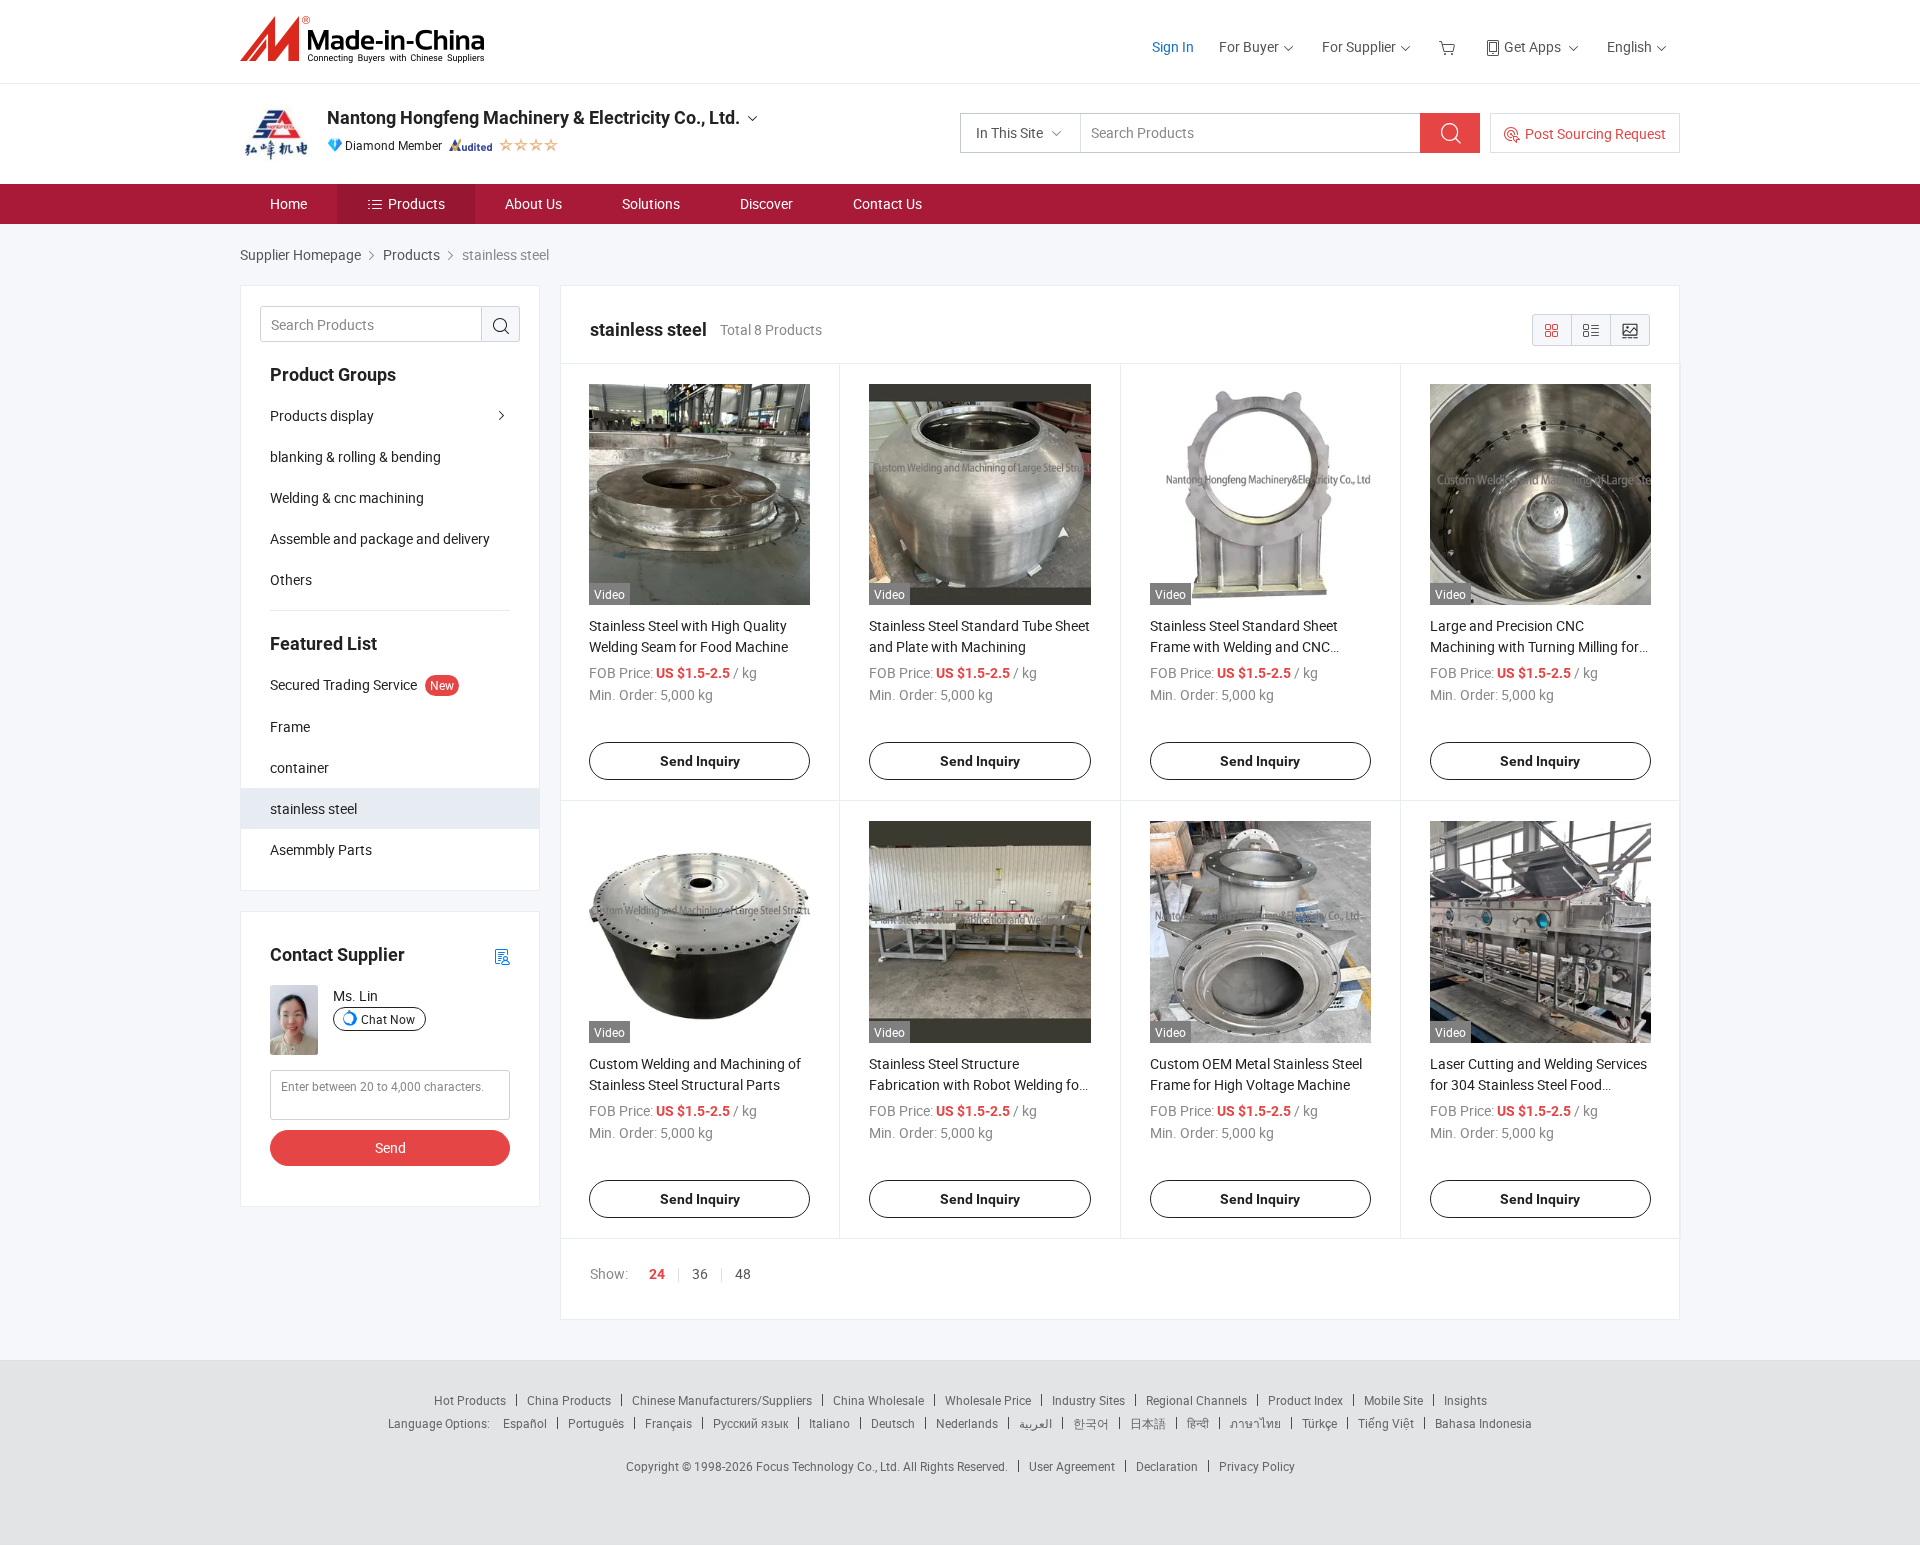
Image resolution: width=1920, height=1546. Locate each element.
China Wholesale (878, 1400)
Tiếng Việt (1386, 1423)
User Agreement (1072, 1466)
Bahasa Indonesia (1483, 1423)
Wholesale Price (988, 1400)
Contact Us (887, 203)
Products (416, 203)
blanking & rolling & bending (355, 456)
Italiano (829, 1423)
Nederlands (967, 1423)
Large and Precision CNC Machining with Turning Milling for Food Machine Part (1534, 646)
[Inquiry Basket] (1449, 46)
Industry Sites (1088, 1400)
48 (743, 1273)
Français (668, 1423)
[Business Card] (502, 955)
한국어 (1091, 1423)
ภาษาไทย (1255, 1423)
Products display (322, 415)
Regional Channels (1196, 1400)
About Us (533, 203)
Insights (1465, 1400)
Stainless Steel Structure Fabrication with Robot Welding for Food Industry (976, 1084)
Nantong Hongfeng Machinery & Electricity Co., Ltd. (533, 117)
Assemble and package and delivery (380, 538)
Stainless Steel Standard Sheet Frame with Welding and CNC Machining (1244, 646)
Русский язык (750, 1423)
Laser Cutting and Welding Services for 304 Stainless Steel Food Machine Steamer (1538, 1084)
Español (525, 1423)
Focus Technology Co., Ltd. (829, 1466)
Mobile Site (1393, 1400)
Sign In (1173, 46)
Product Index (1305, 1400)
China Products (569, 1400)
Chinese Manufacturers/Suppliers (722, 1400)
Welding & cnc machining (347, 497)
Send (390, 1147)
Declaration (1167, 1466)
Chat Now (388, 1019)
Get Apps (1532, 46)
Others (291, 579)
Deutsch (893, 1423)
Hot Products (470, 1400)
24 (657, 1274)
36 (700, 1273)
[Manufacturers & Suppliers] (368, 39)
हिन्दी (1198, 1423)
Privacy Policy (1257, 1466)
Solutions (651, 203)
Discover (766, 203)
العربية (1035, 1423)
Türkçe (1319, 1423)
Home (288, 203)
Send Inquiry (700, 761)
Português (596, 1423)
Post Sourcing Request (1595, 133)
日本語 (1148, 1423)
